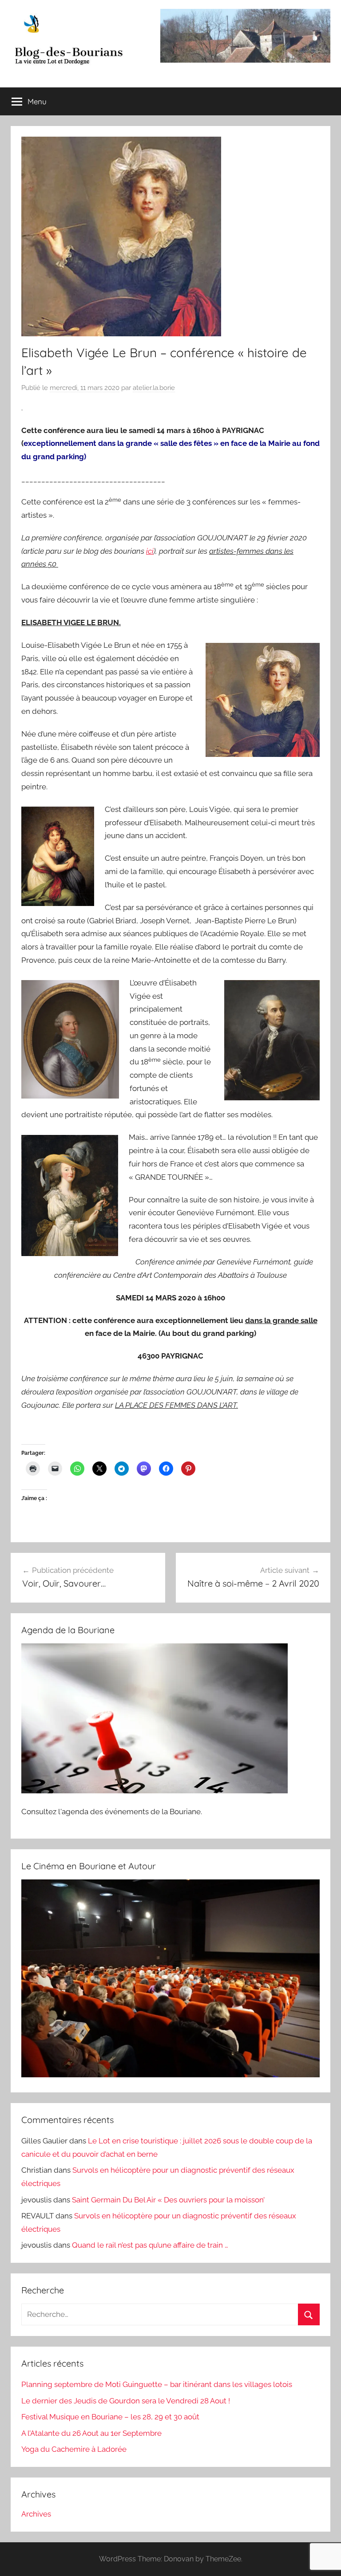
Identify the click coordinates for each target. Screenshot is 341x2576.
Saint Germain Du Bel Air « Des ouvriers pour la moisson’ (168, 2200)
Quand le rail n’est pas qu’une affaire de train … (150, 2245)
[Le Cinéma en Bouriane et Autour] (170, 2075)
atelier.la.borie (154, 388)
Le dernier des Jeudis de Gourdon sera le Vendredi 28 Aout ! (126, 2401)
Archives (36, 2514)
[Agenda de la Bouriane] (155, 1791)
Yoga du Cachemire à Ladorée (74, 2449)
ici (150, 551)
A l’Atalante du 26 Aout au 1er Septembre (91, 2433)
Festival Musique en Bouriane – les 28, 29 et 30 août (110, 2417)
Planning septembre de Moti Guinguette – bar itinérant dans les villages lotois (157, 2384)
